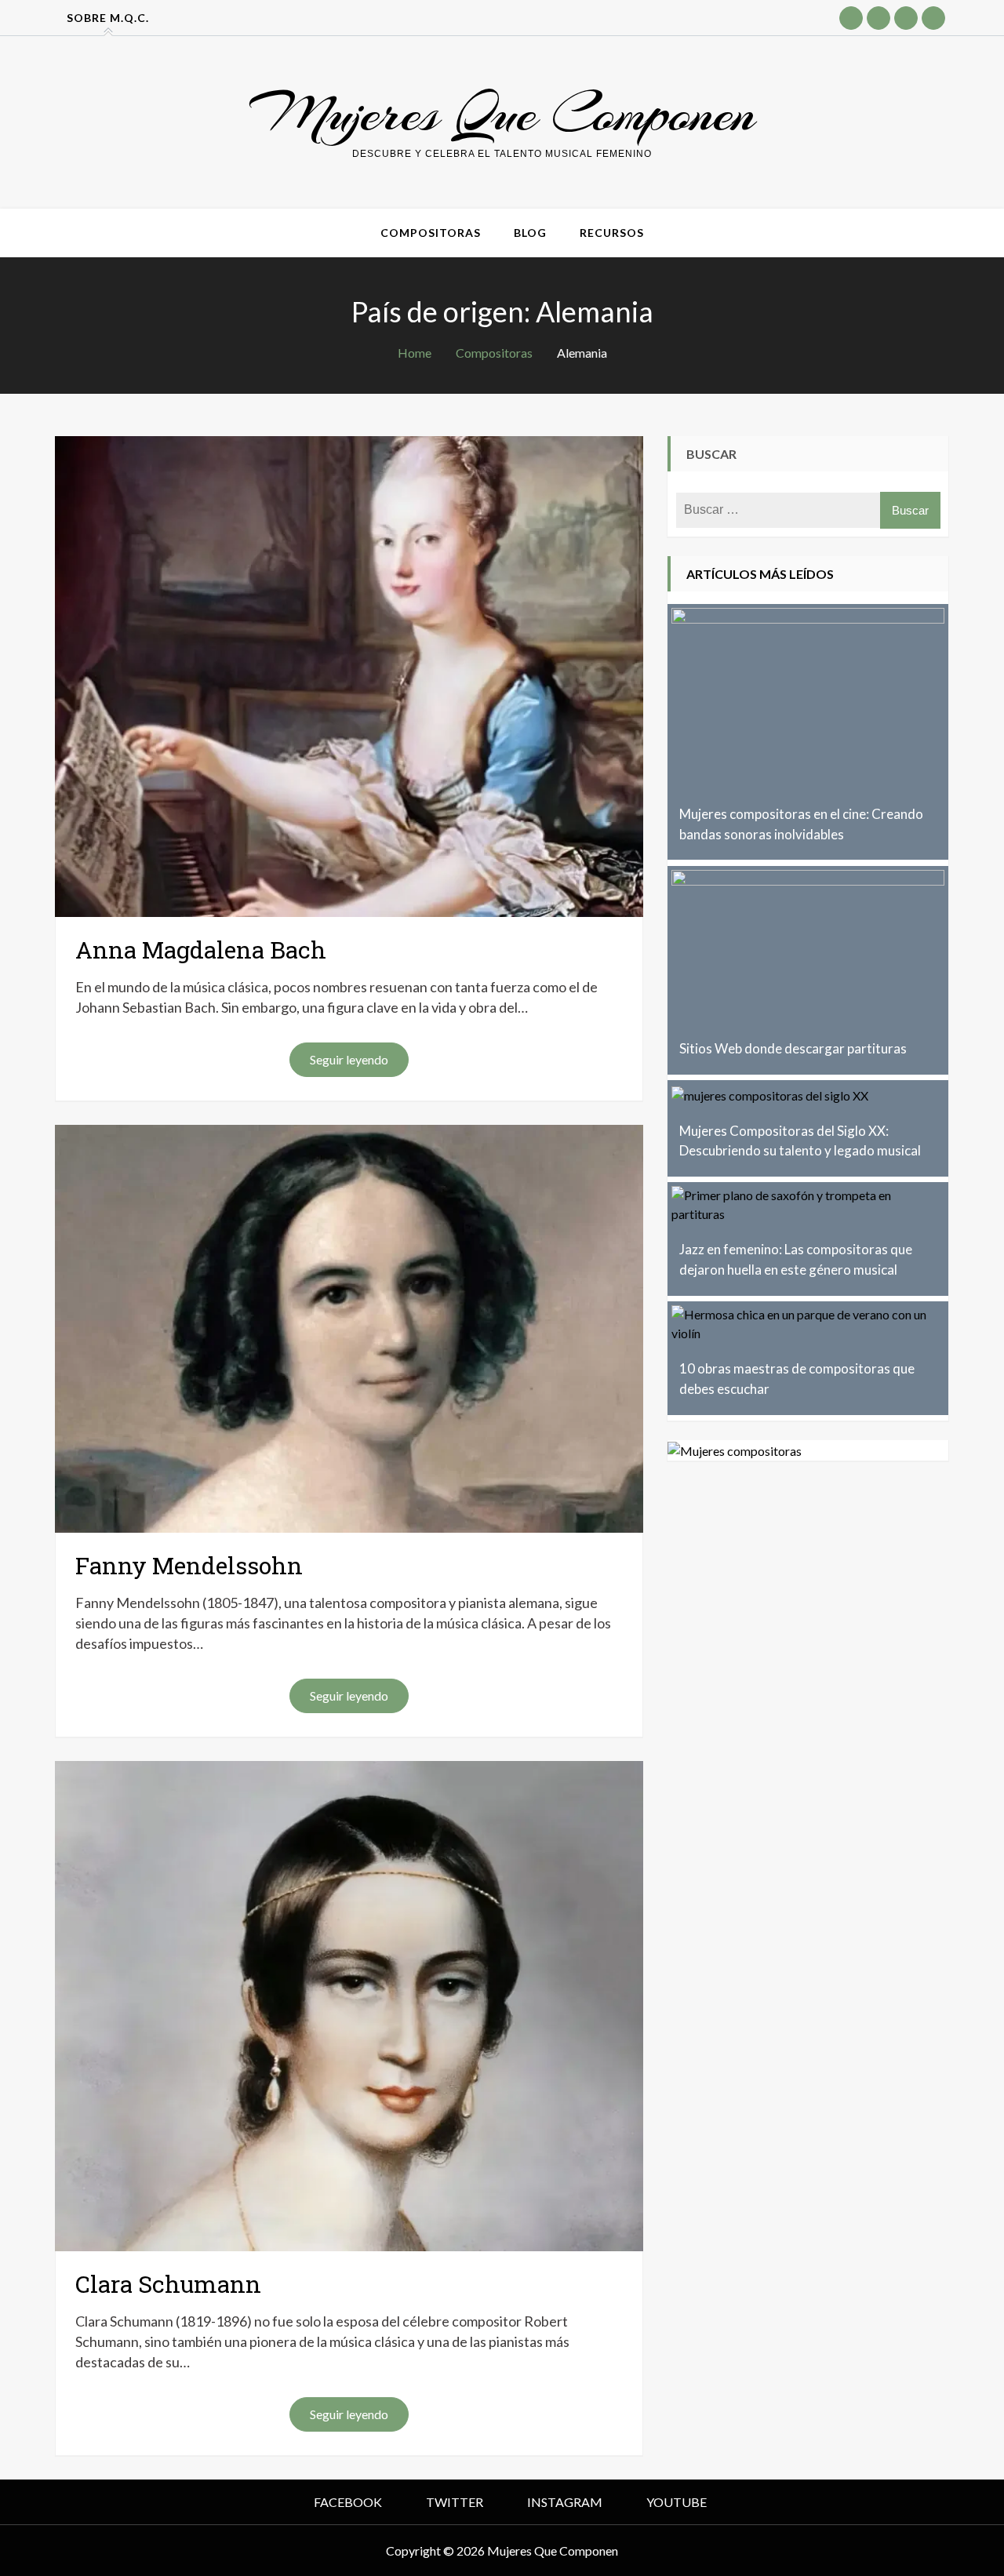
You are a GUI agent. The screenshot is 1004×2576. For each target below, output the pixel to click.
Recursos (612, 233)
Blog (530, 233)
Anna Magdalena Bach (201, 950)
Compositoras (431, 233)
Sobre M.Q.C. (108, 18)
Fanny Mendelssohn (189, 1565)
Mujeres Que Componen (502, 113)
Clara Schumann (168, 2284)
